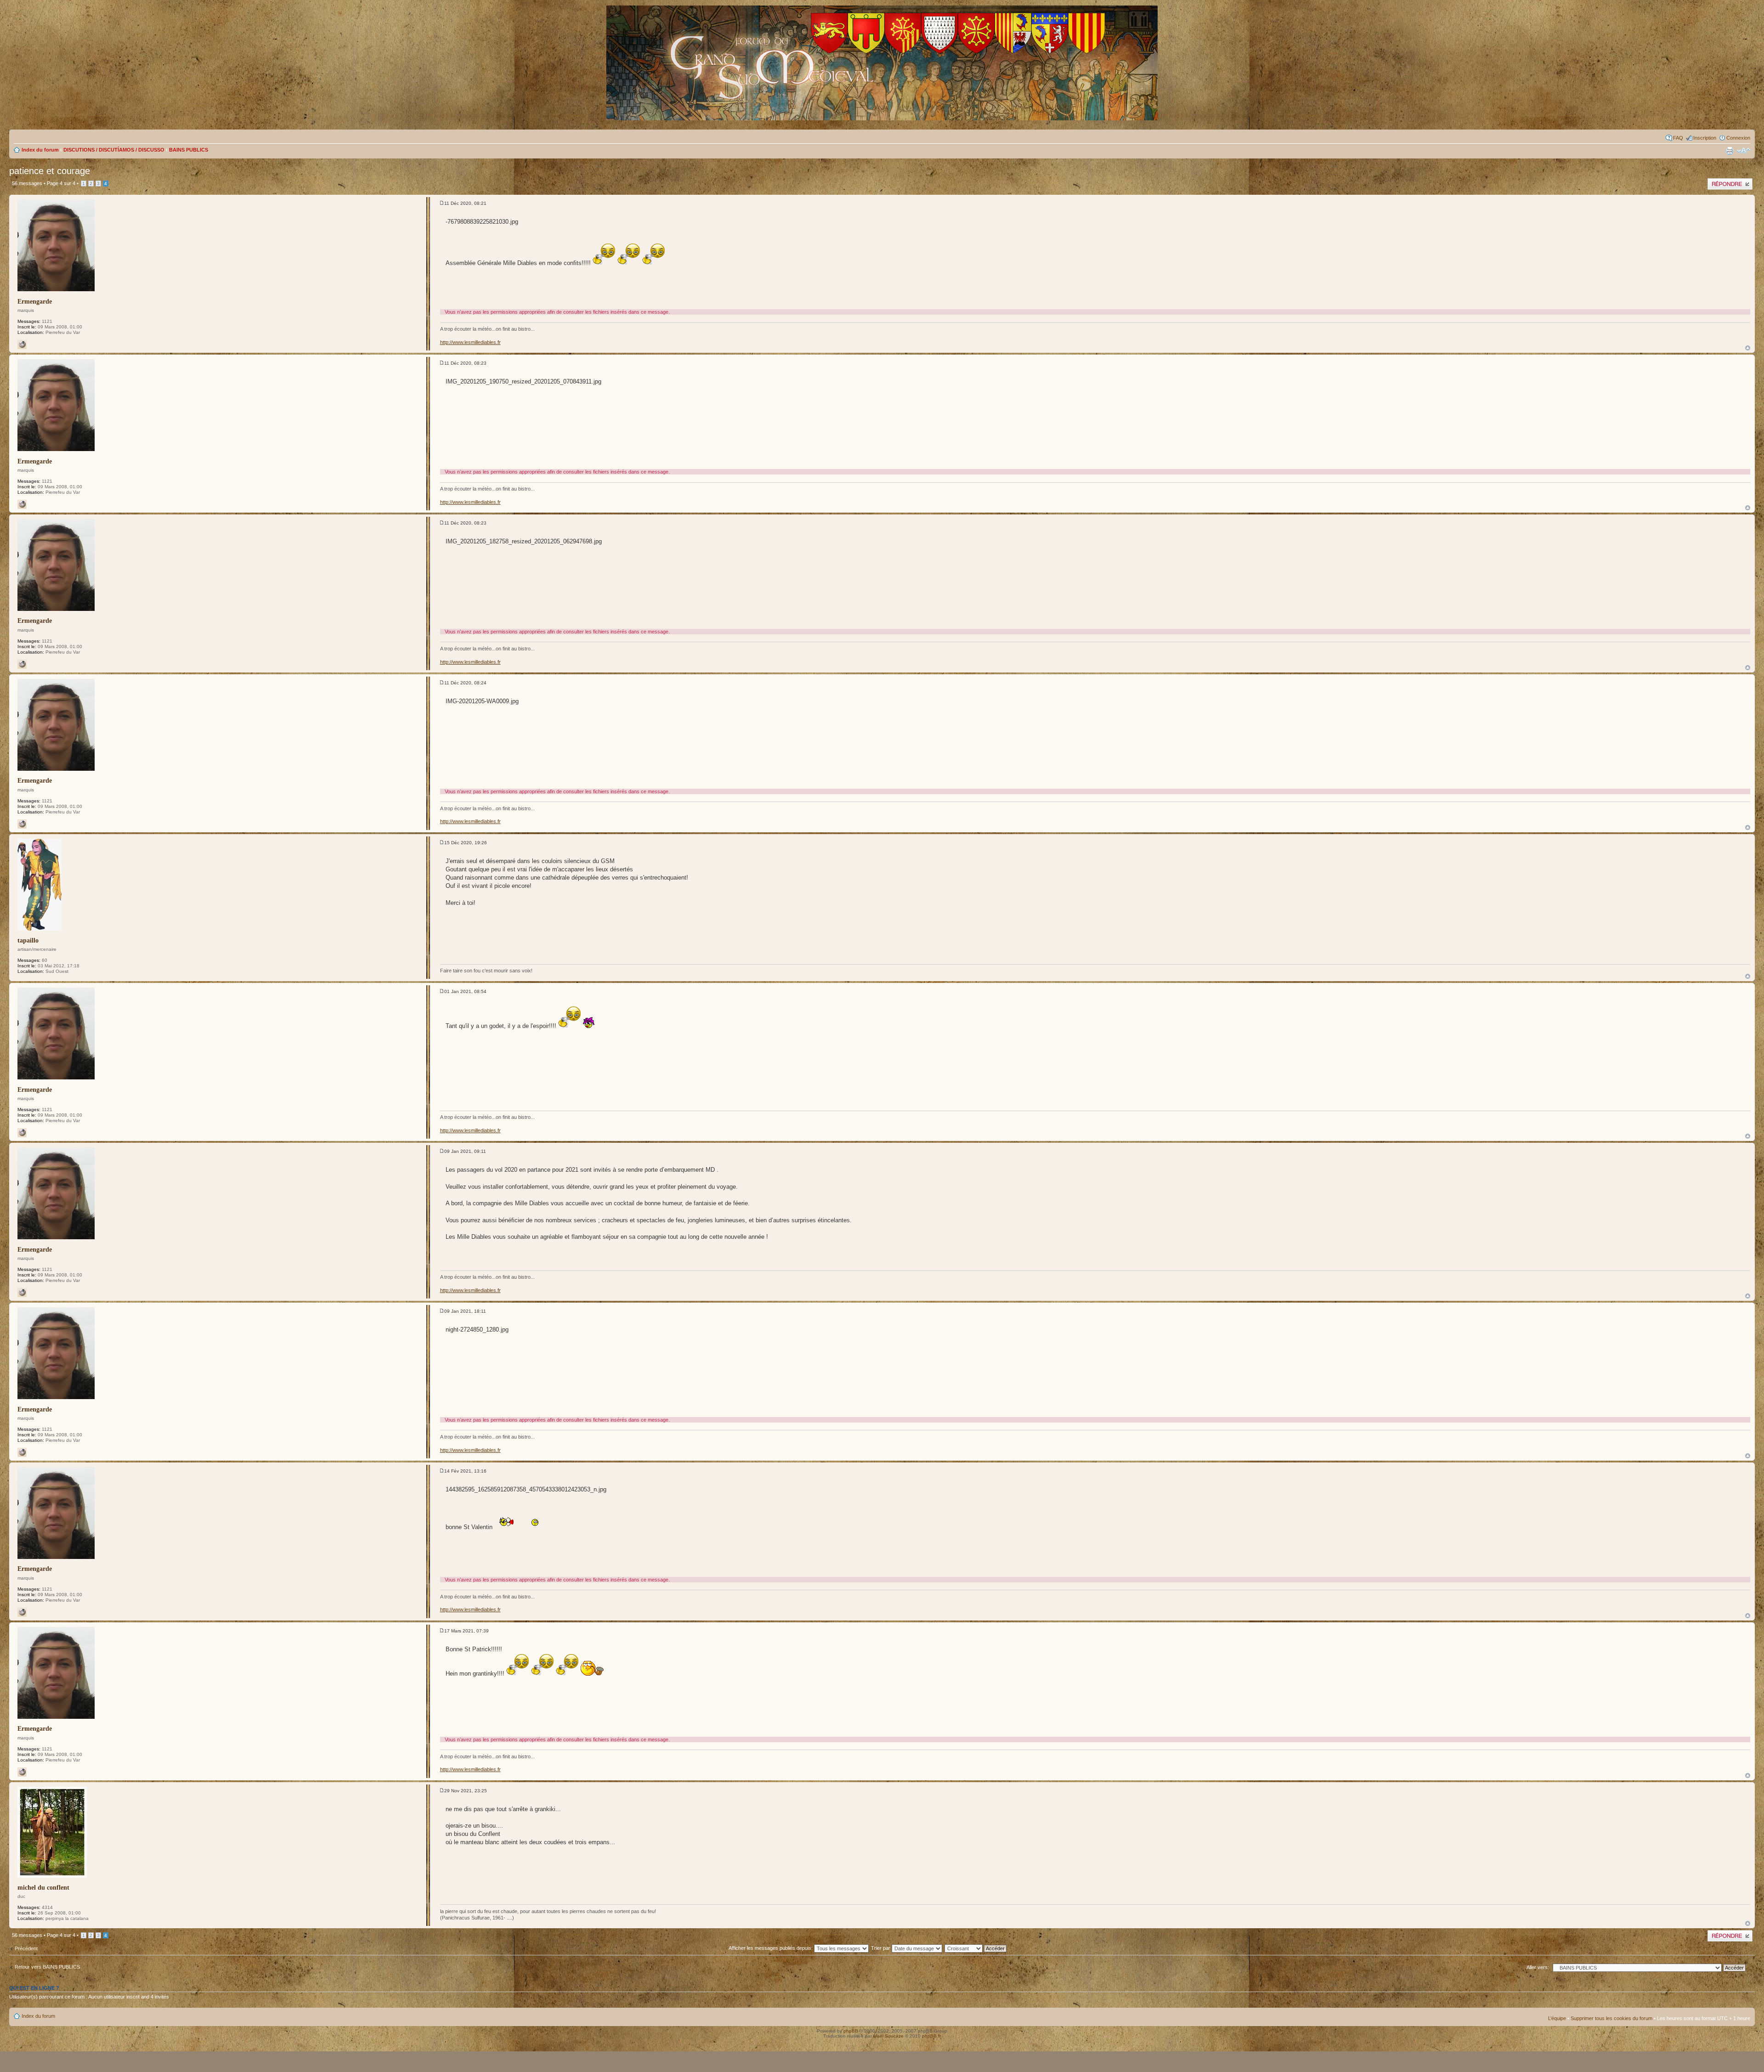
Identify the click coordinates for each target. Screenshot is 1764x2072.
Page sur (61, 183)
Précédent (26, 1948)
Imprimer (1730, 151)
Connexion (1738, 138)
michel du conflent (43, 1888)
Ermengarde (35, 302)
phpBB (851, 2031)
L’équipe (1557, 2018)
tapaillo (28, 940)
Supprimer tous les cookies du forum (1611, 2018)
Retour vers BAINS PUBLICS (47, 1967)
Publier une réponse (1730, 181)
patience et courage (50, 171)
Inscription (1705, 138)
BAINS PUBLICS (189, 150)
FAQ (1678, 138)
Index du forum (40, 150)
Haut (1748, 348)
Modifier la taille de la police (1744, 151)
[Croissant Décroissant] (981, 1948)
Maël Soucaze (888, 2036)
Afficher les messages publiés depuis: (771, 1948)
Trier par (881, 1948)
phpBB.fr (931, 2036)
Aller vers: (1538, 1967)
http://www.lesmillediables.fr (470, 342)
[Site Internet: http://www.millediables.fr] (22, 344)
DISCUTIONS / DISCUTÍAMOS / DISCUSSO (114, 150)
